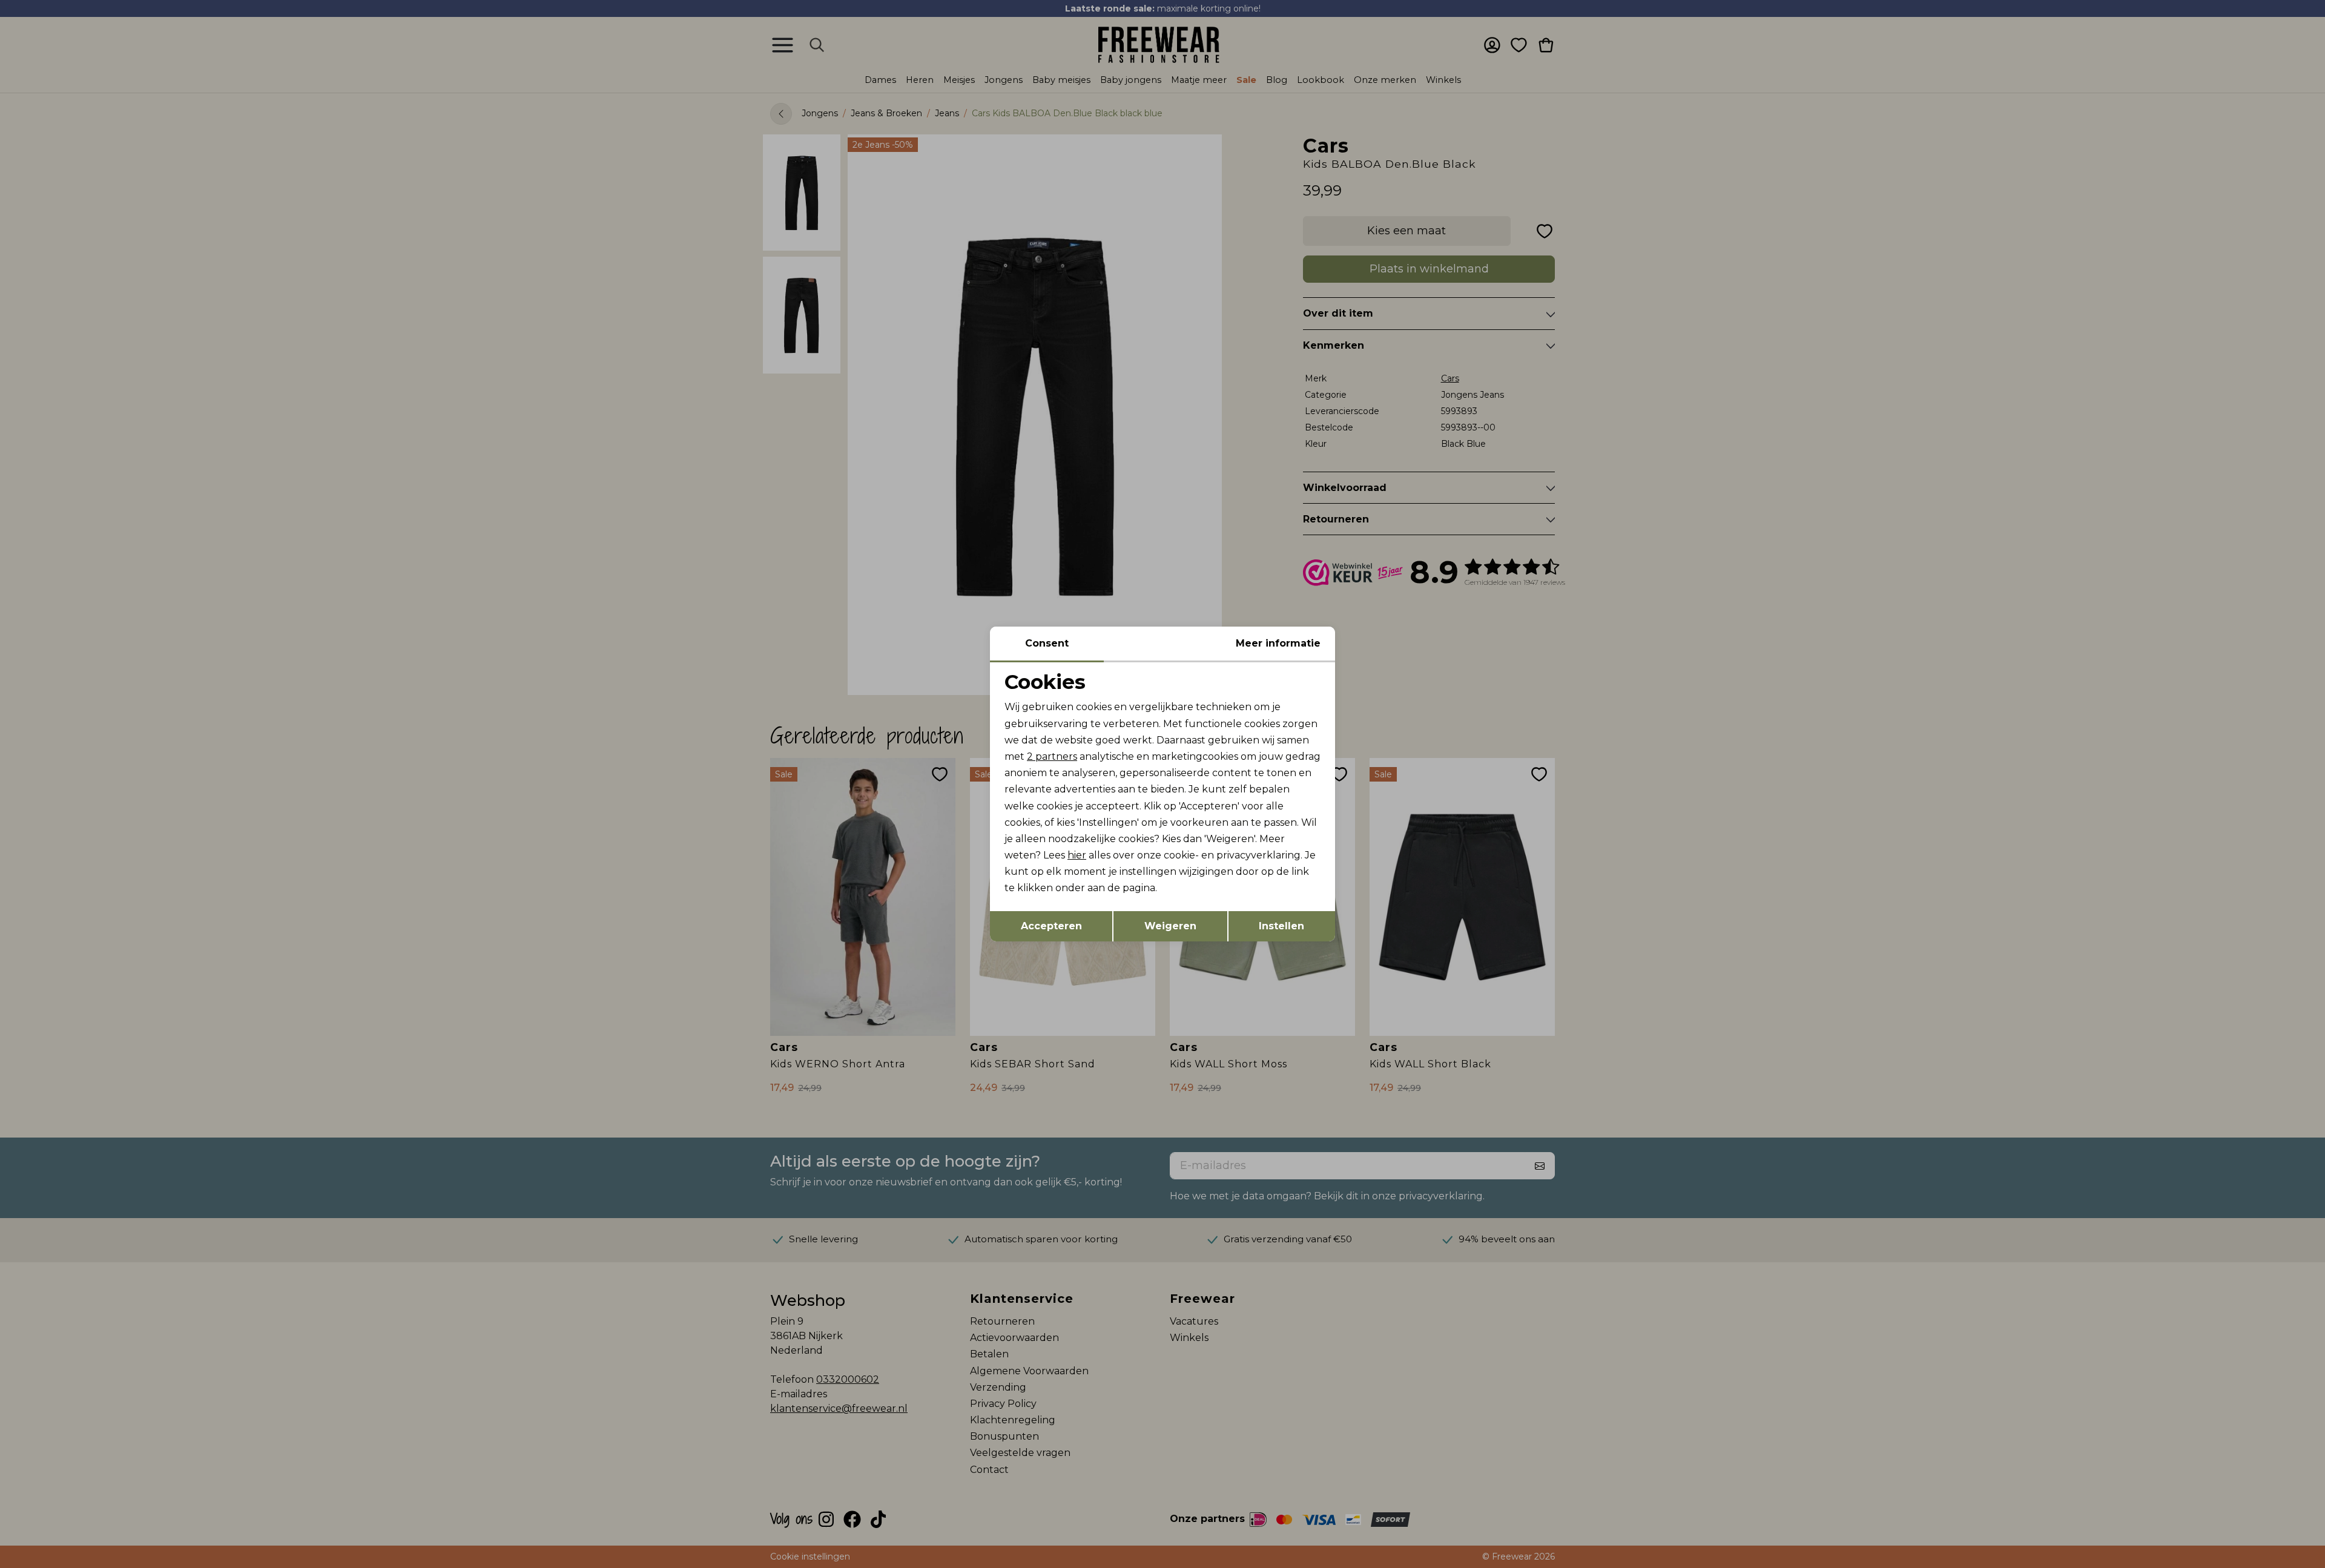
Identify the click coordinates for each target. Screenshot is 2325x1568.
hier (1077, 855)
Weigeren (1170, 926)
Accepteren (1051, 926)
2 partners (1052, 756)
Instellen (1281, 926)
